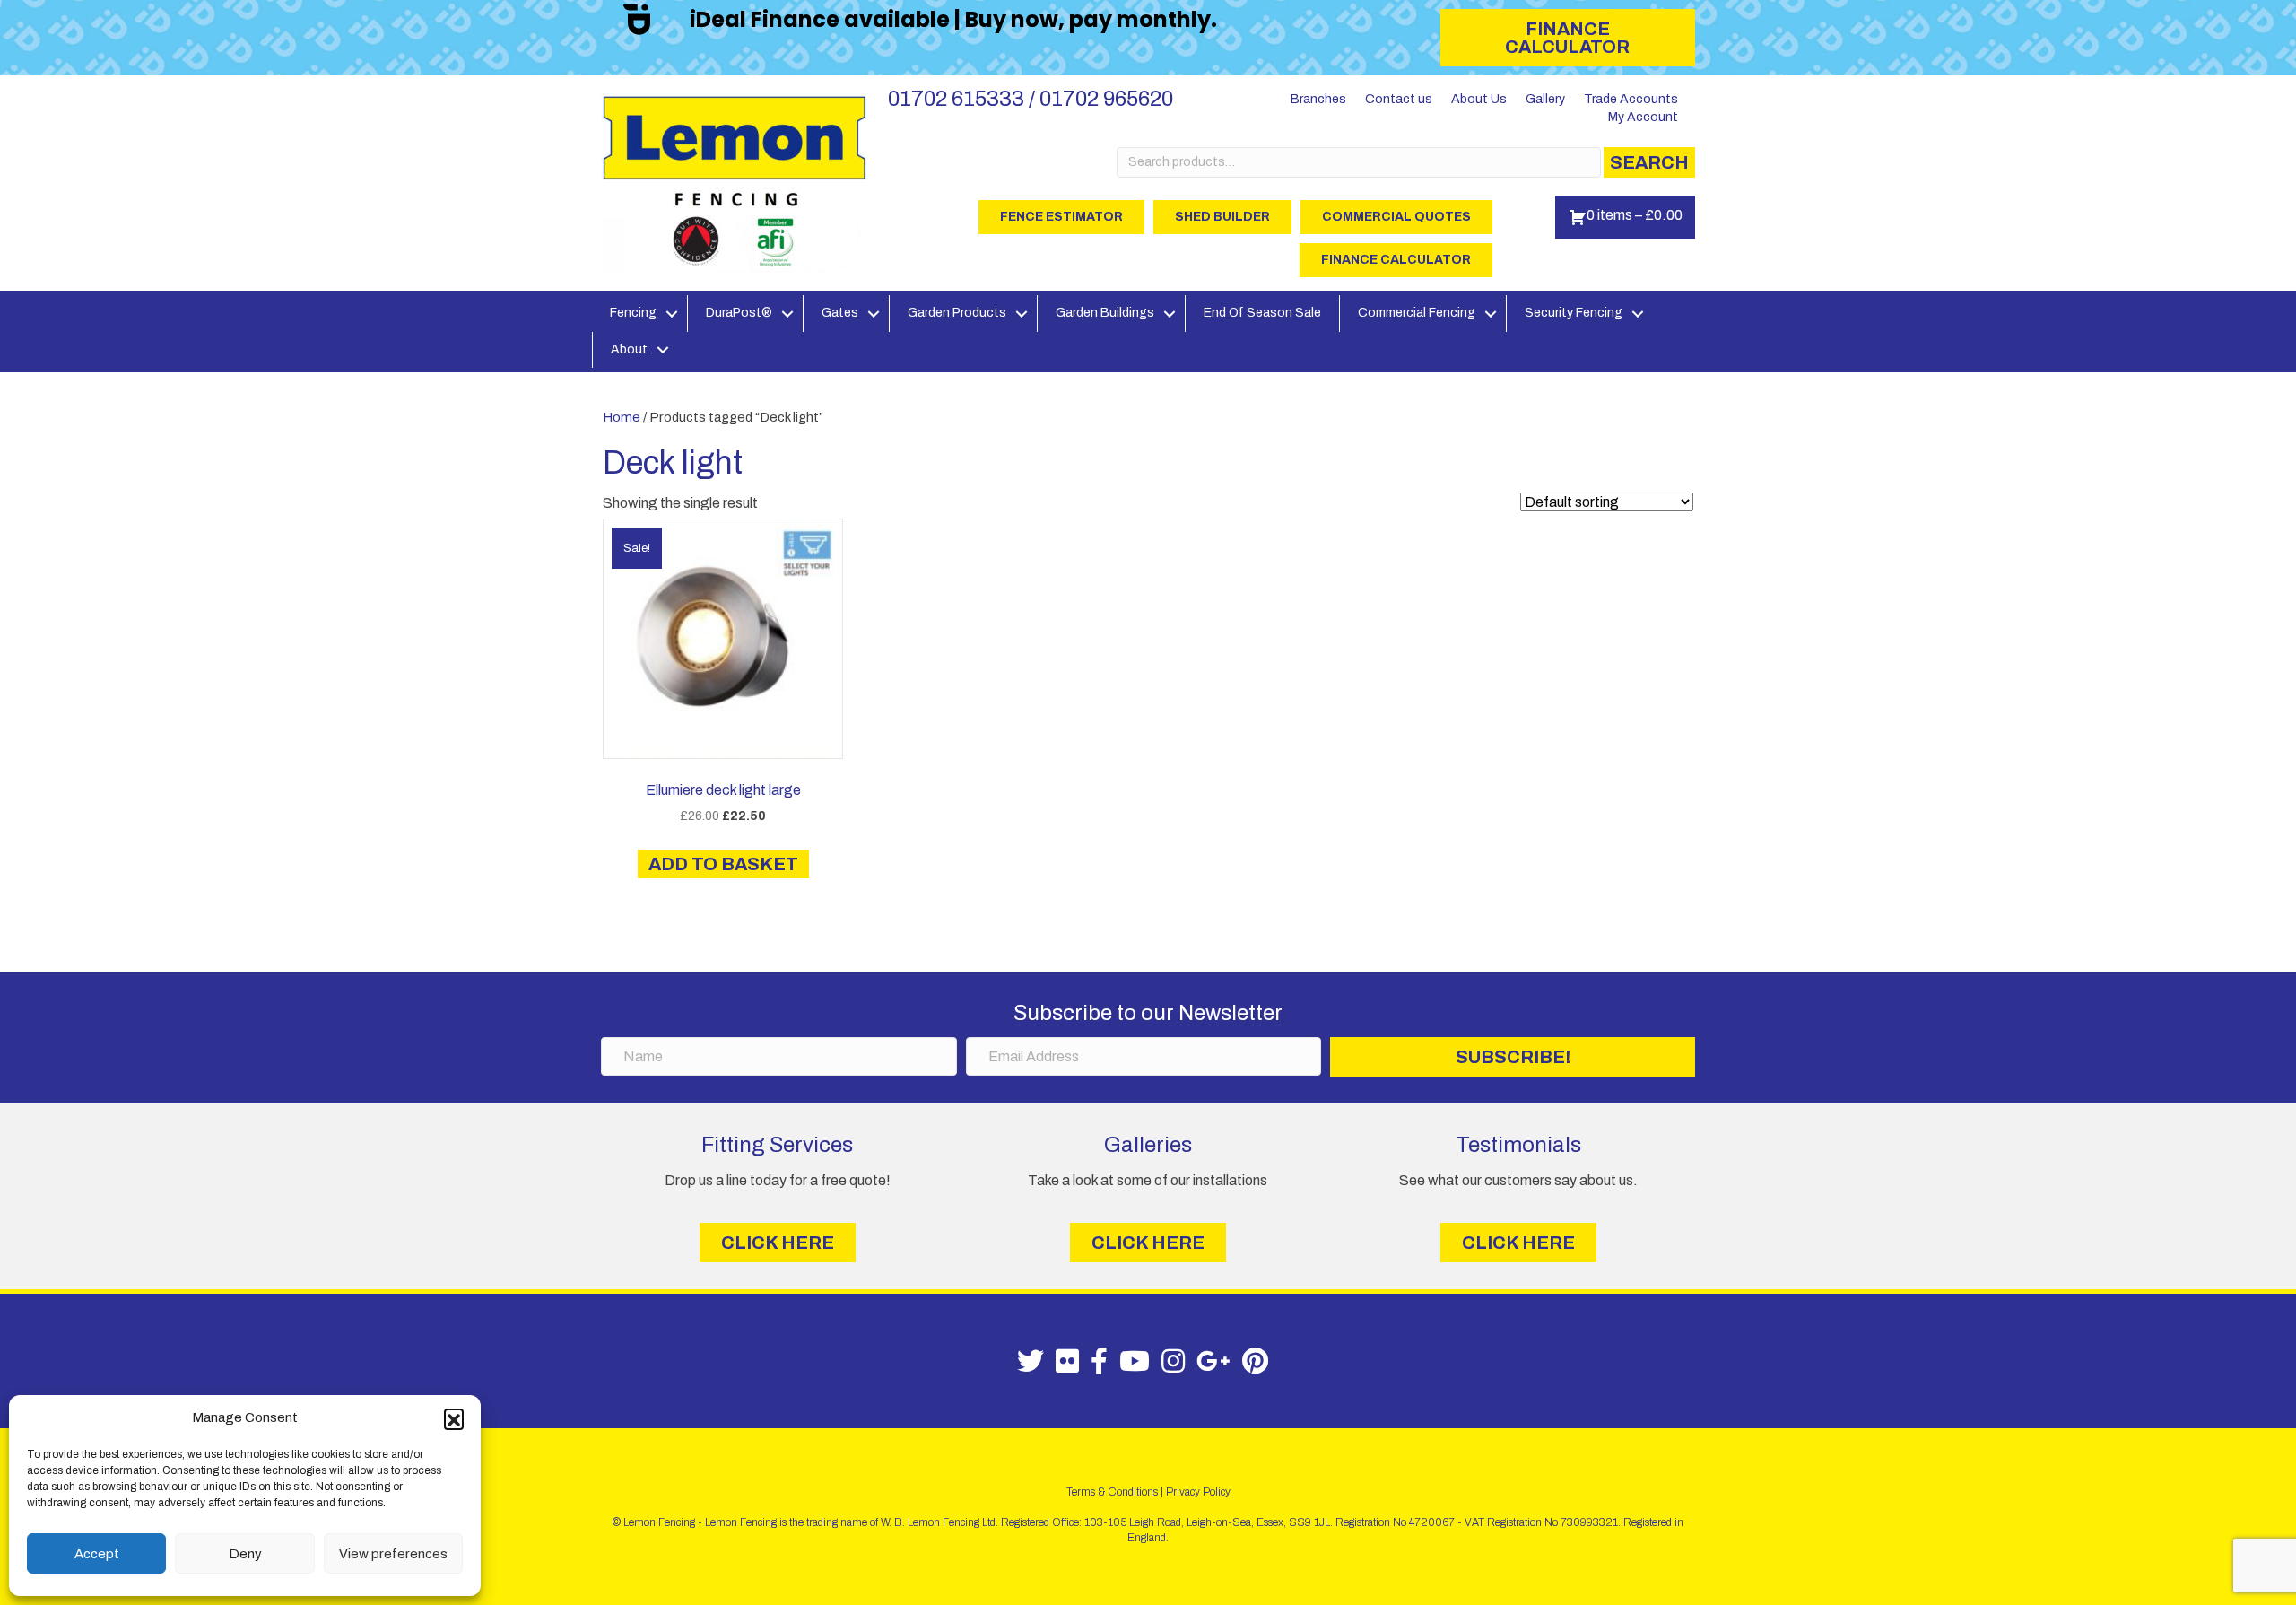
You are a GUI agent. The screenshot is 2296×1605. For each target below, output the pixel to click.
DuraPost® (739, 313)
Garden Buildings (1105, 313)
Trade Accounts (1631, 99)
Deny (245, 1554)
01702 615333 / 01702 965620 (1031, 99)
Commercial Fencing (1417, 313)
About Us (1479, 99)
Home (622, 417)
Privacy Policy (1198, 1492)
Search (1649, 162)
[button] (454, 1418)
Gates (840, 313)
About (629, 349)
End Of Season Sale (1262, 313)
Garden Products (957, 313)
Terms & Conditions (1112, 1492)
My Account (1643, 117)
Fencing (633, 313)
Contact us (1399, 99)
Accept (97, 1554)
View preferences (393, 1554)
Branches (1318, 99)
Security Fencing (1574, 313)
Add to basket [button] (723, 864)
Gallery (1545, 99)
